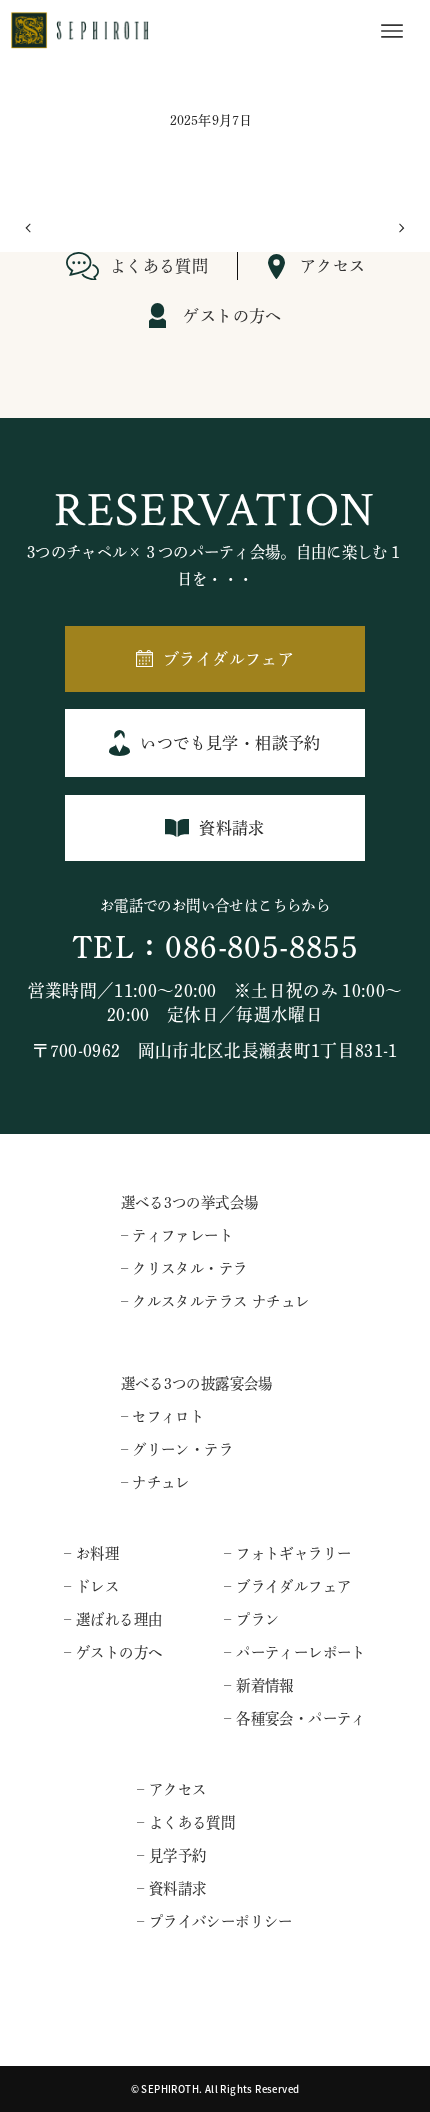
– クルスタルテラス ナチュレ (215, 1301)
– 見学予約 (171, 1855)
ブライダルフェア (228, 659)
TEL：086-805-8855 (215, 947)
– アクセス (171, 1789)
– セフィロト (163, 1416)
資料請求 (232, 828)
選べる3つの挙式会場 (190, 1202)
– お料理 (91, 1553)
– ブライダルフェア (287, 1586)
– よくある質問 (186, 1822)
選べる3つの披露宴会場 (197, 1383)
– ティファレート (177, 1235)
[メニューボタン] (392, 31)
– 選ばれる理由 (113, 1619)
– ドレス (91, 1586)
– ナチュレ (155, 1482)
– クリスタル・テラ (184, 1268)
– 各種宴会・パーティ (294, 1718)
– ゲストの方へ (113, 1652)
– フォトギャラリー (287, 1553)
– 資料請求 (171, 1888)
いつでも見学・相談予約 (230, 743)
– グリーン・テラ (177, 1449)
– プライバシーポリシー (215, 1921)
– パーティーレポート (294, 1652)
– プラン (251, 1619)
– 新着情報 (258, 1685)
